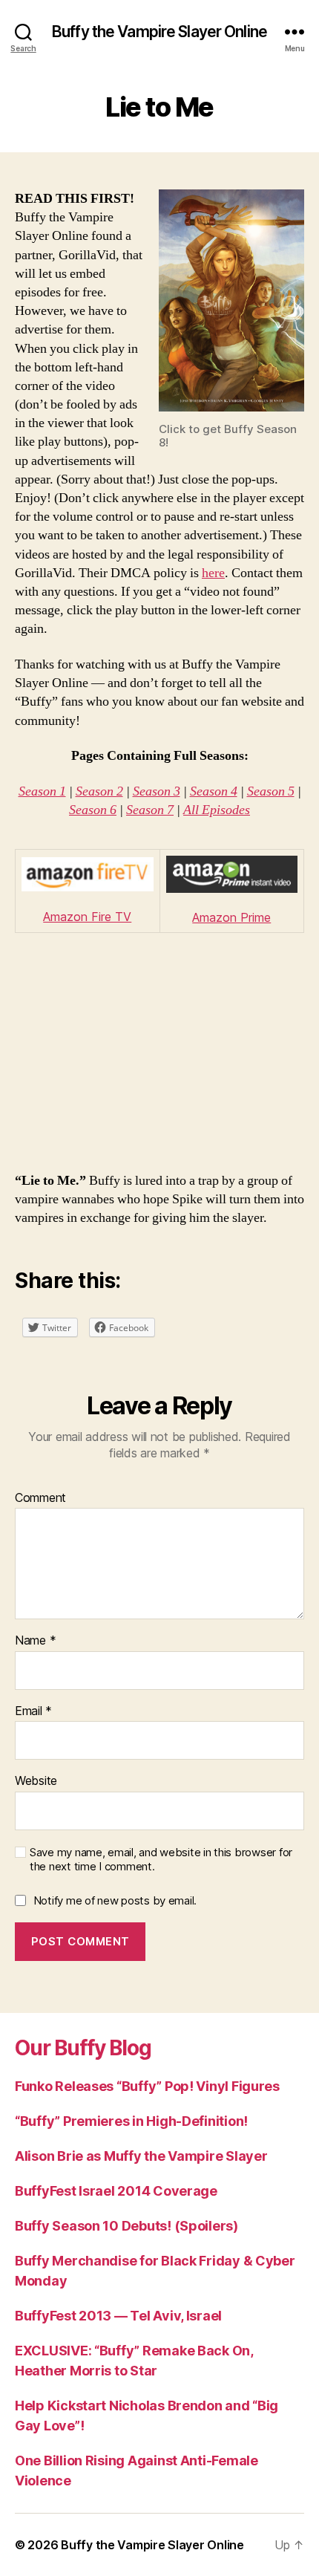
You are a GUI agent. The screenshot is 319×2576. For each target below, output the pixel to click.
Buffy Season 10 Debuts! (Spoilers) (126, 2226)
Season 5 (271, 791)
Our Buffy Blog (83, 2048)
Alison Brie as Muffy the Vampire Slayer (141, 2156)
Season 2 (99, 791)
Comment (40, 1498)
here (213, 573)
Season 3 (157, 791)
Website (36, 1781)
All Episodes (217, 810)
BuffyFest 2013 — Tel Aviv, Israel (118, 2316)
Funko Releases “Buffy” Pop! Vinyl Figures (147, 2086)
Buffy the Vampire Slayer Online (159, 32)
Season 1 (42, 791)
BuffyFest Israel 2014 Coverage (116, 2191)
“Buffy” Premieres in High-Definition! (131, 2121)
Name (35, 1641)
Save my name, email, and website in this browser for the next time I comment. (161, 1860)
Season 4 (214, 791)
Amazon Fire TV (87, 917)
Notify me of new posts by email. (115, 1900)
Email (33, 1711)
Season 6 (93, 810)
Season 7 (150, 810)
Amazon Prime (231, 917)
